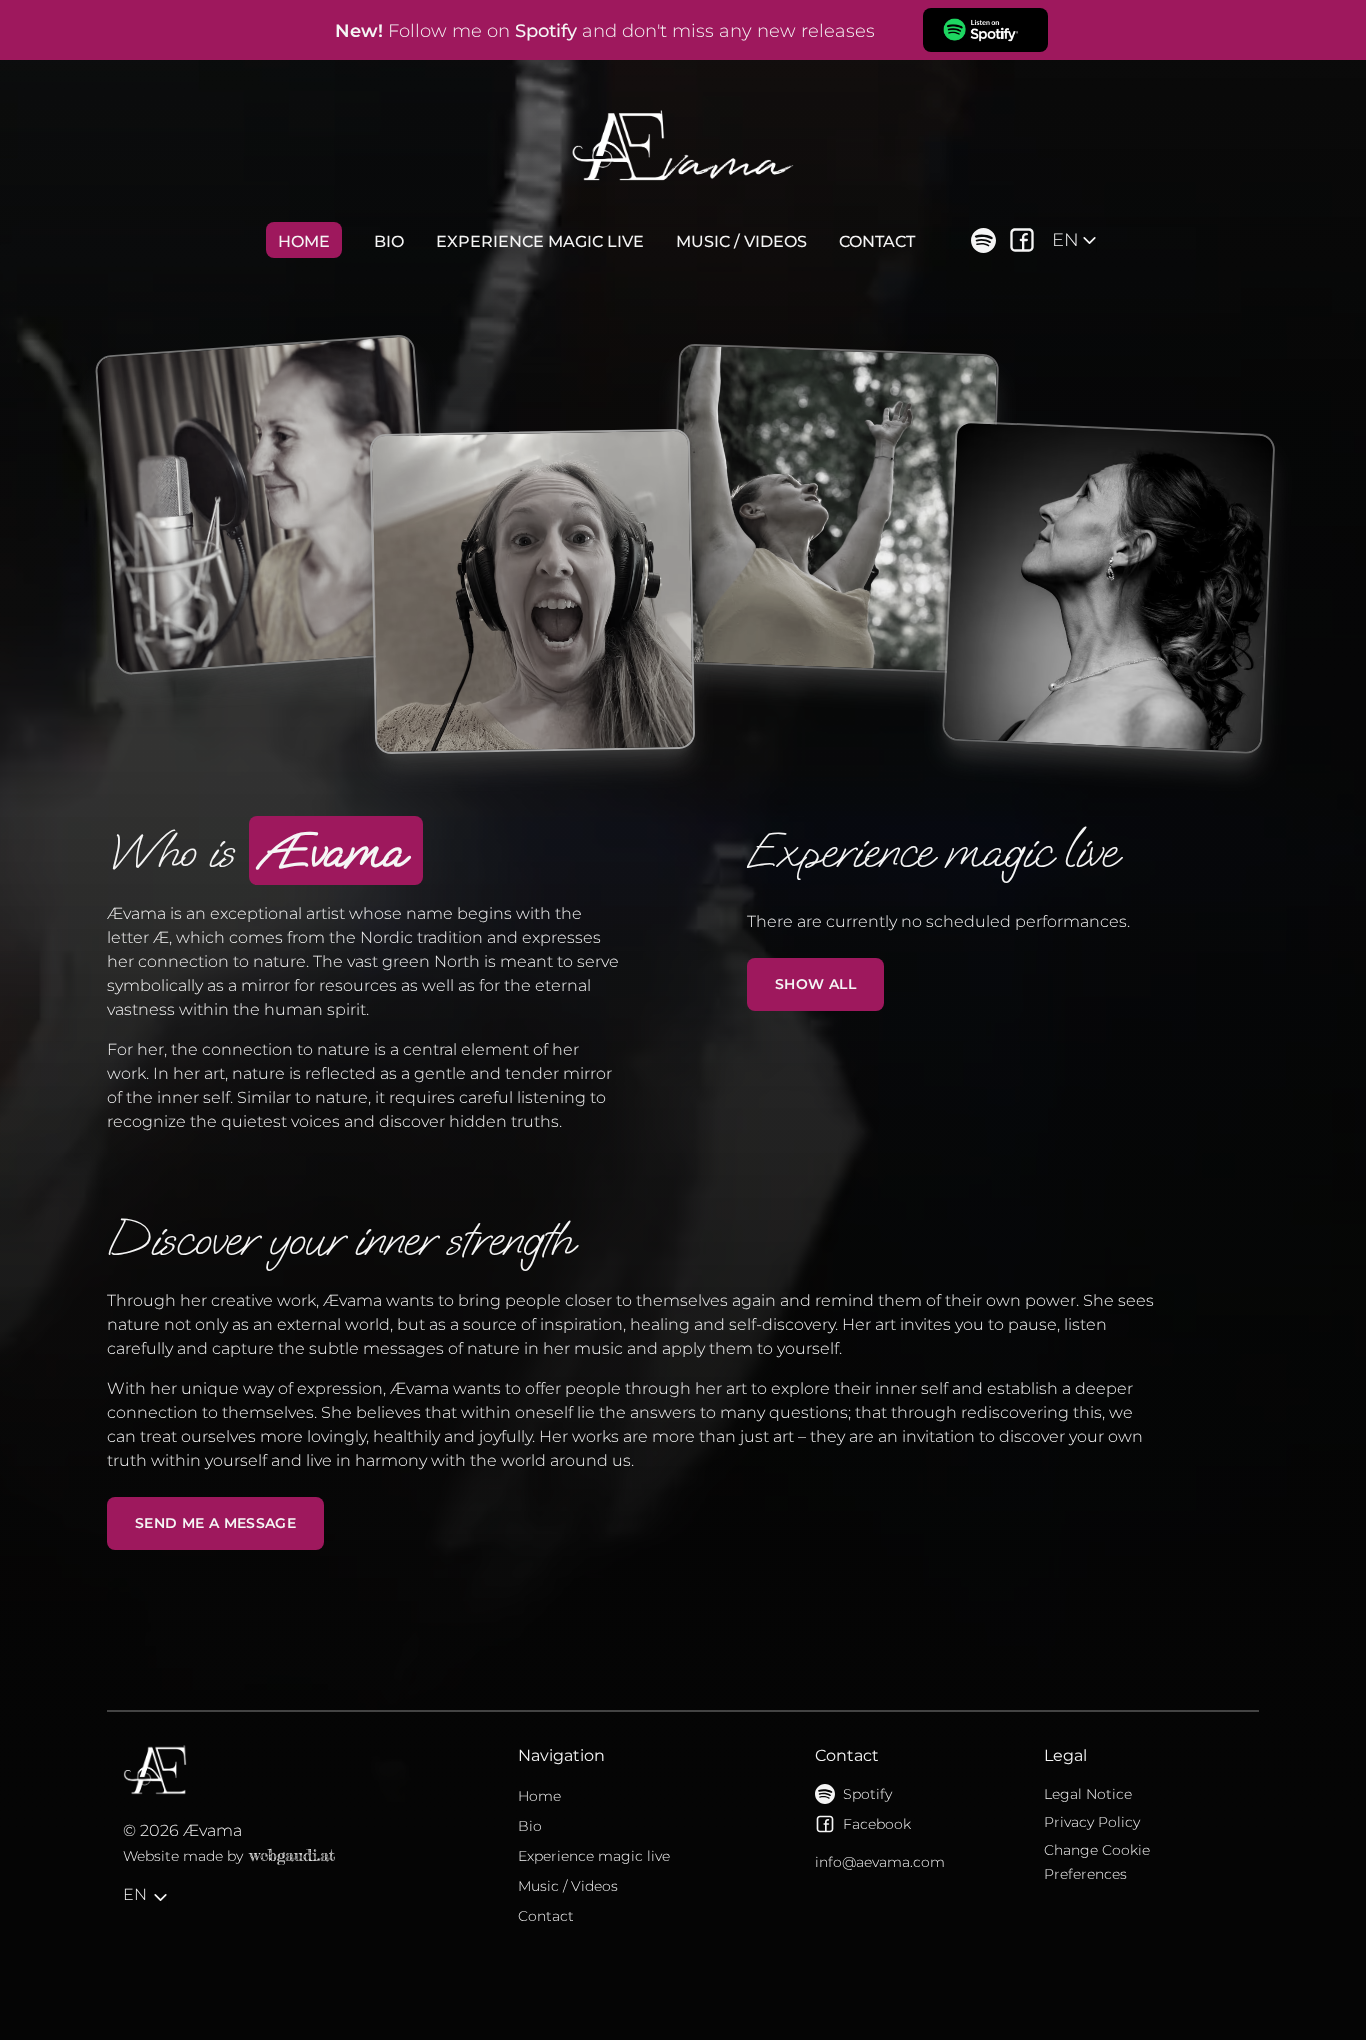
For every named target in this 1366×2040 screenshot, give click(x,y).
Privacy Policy (1092, 1822)
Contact (877, 241)
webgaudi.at (292, 1855)
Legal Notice (1088, 1794)
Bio (389, 241)
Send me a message (215, 1523)
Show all (815, 984)
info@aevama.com (880, 1862)
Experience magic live (540, 241)
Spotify (867, 1794)
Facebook (877, 1824)
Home (304, 241)
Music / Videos (741, 241)
